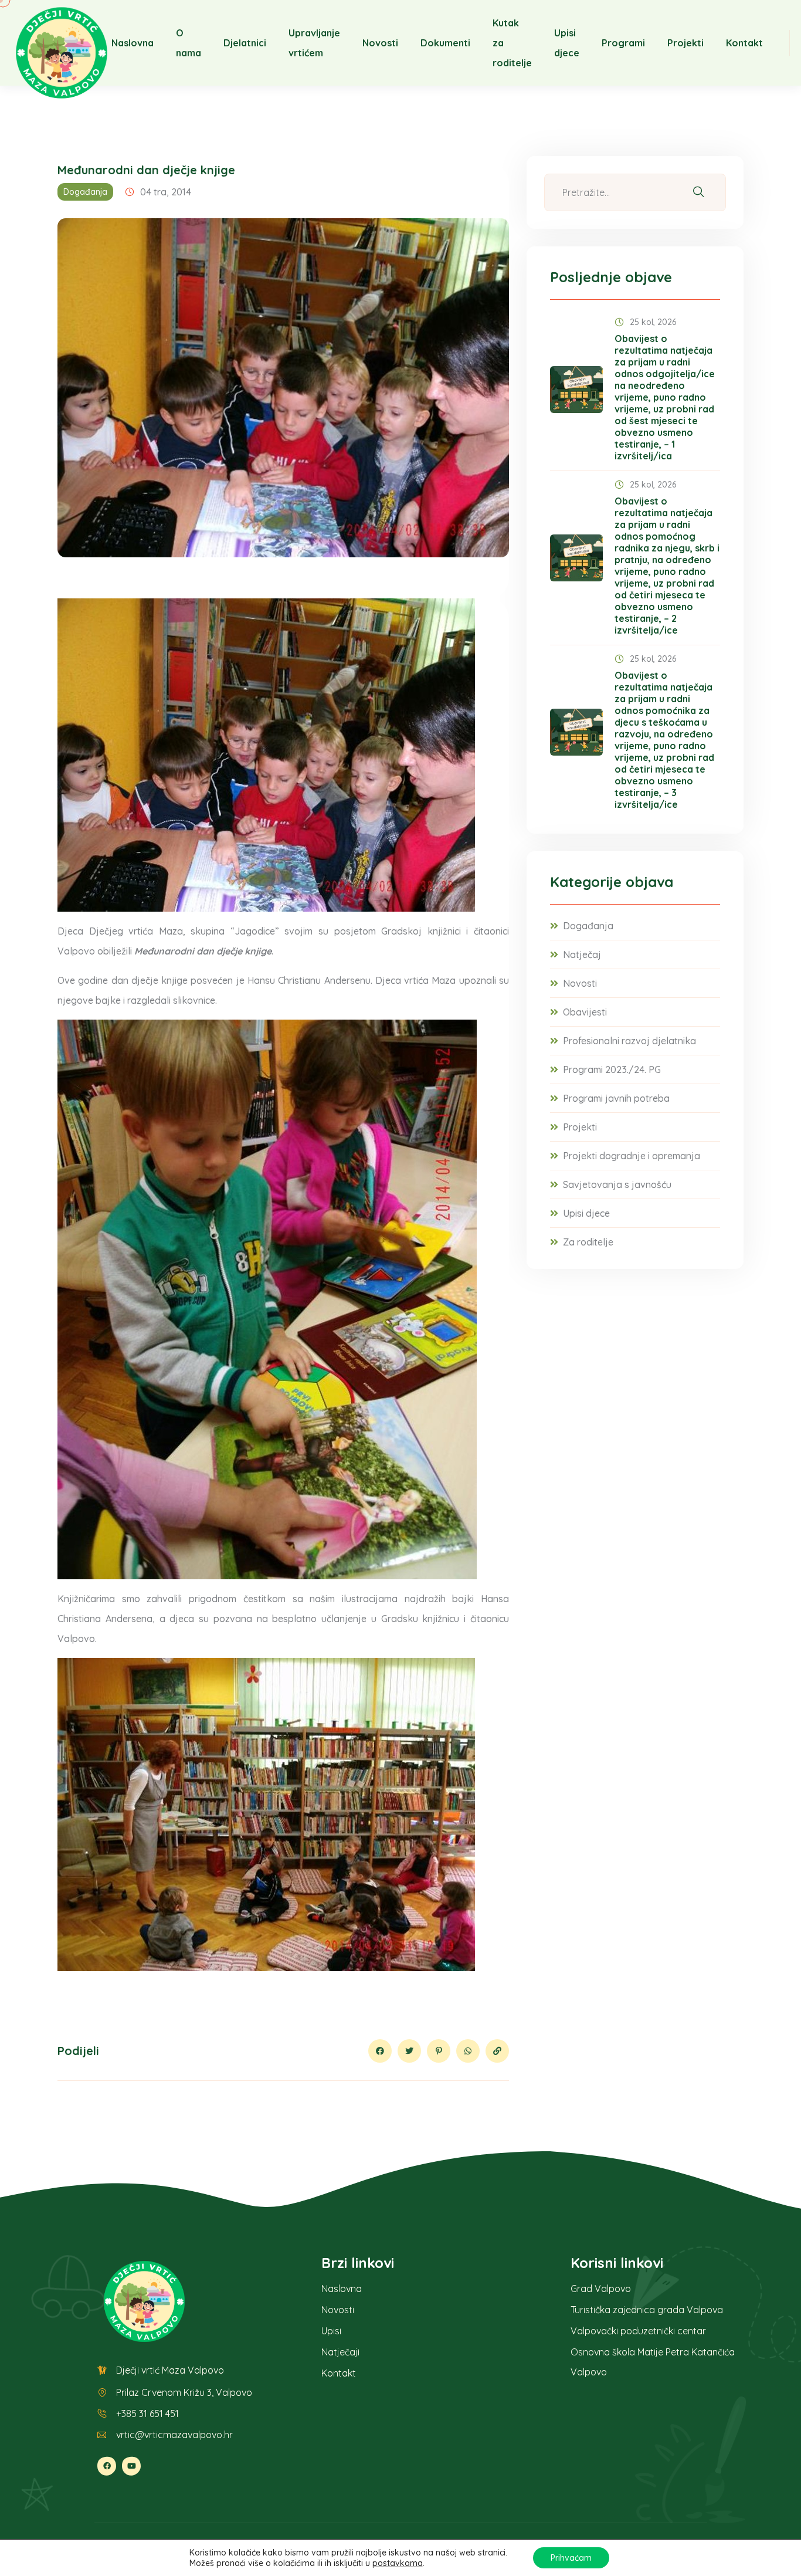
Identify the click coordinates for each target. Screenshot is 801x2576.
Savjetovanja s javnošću (617, 1184)
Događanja (85, 192)
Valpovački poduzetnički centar (638, 2331)
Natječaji (340, 2352)
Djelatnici (245, 43)
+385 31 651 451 (147, 2413)
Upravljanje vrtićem (314, 43)
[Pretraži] (698, 193)
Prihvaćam (571, 2558)
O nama (189, 43)
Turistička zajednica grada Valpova (647, 2310)
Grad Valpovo (601, 2289)
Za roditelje (588, 1242)
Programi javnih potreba (616, 1098)
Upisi (331, 2331)
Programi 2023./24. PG (612, 1069)
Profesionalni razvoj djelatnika (629, 1041)
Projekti (685, 43)
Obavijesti (585, 1012)
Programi (623, 43)
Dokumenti (445, 43)
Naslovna (133, 43)
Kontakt (744, 43)
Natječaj (582, 954)
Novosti (380, 43)
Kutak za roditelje (512, 43)
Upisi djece (567, 43)
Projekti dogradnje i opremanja (632, 1156)
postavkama (398, 2563)
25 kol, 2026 (653, 322)
